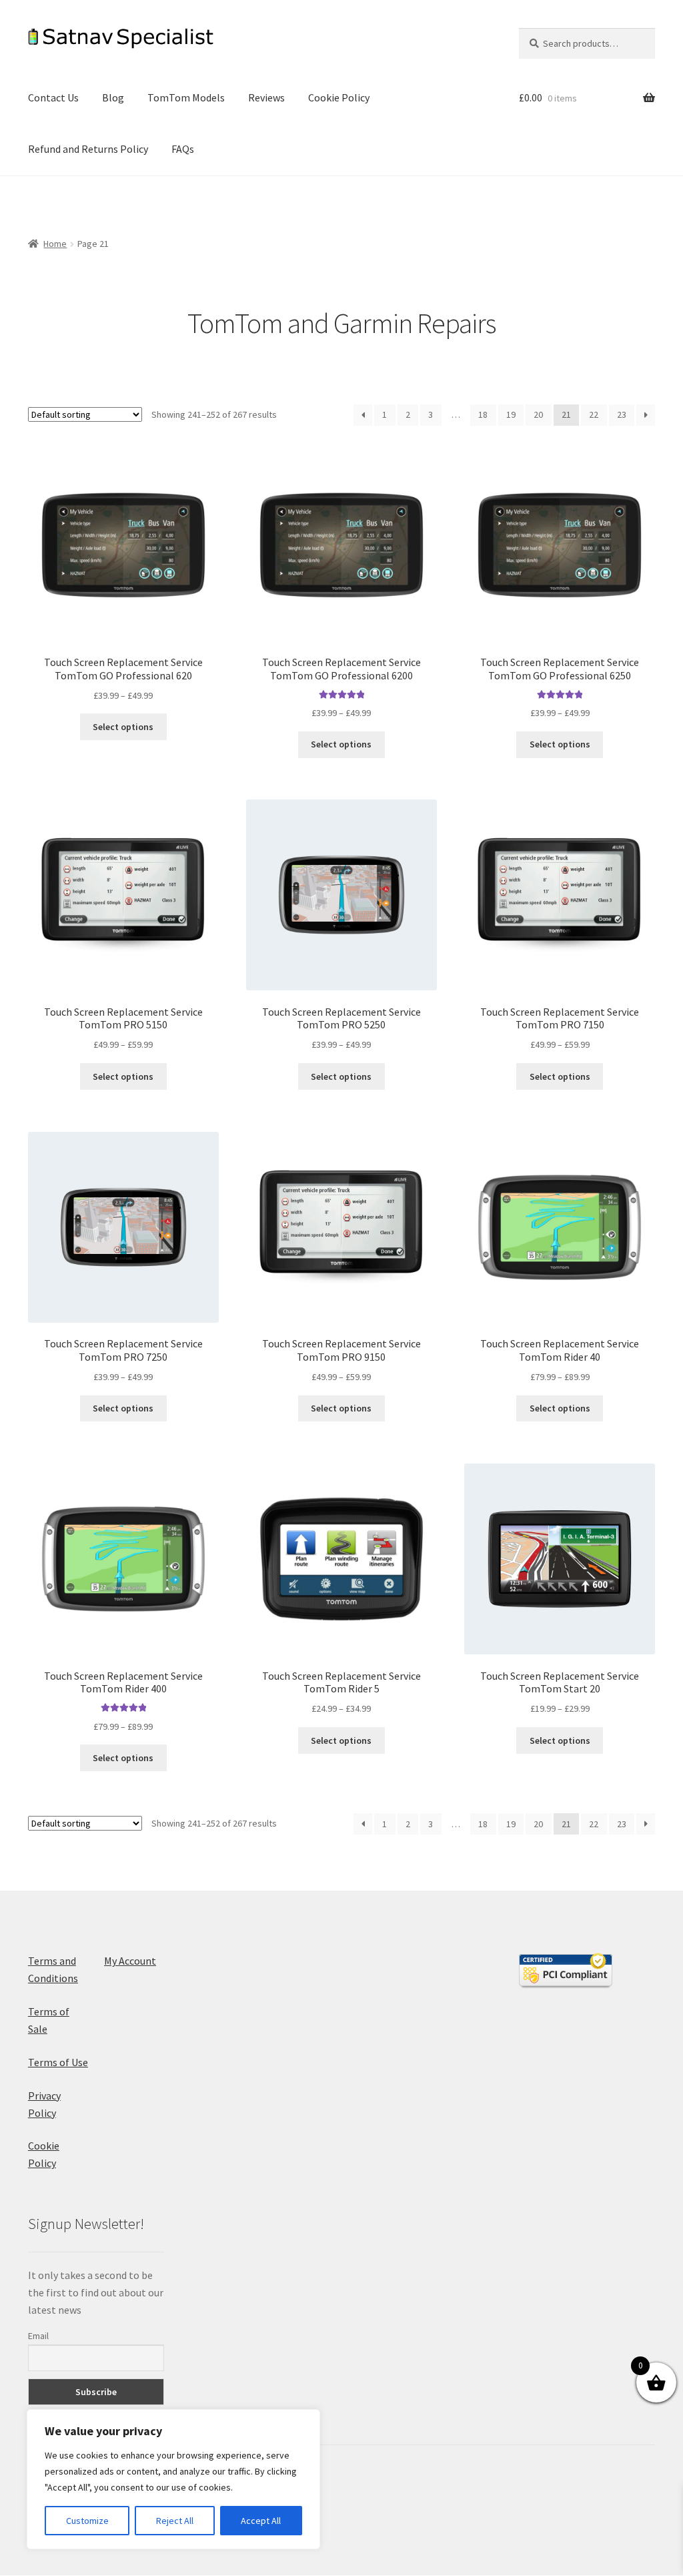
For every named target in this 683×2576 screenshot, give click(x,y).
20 (538, 414)
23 (622, 414)
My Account (130, 1961)
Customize (87, 2521)
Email (38, 2336)
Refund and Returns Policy (88, 149)
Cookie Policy (339, 97)
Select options (123, 727)
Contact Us (53, 97)
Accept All (261, 2521)
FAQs (183, 149)
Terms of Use (58, 2062)
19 (511, 414)
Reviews (266, 97)
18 (483, 414)
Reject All (175, 2521)
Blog (113, 97)
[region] (173, 2479)
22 (594, 414)
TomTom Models (186, 97)
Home (55, 244)
